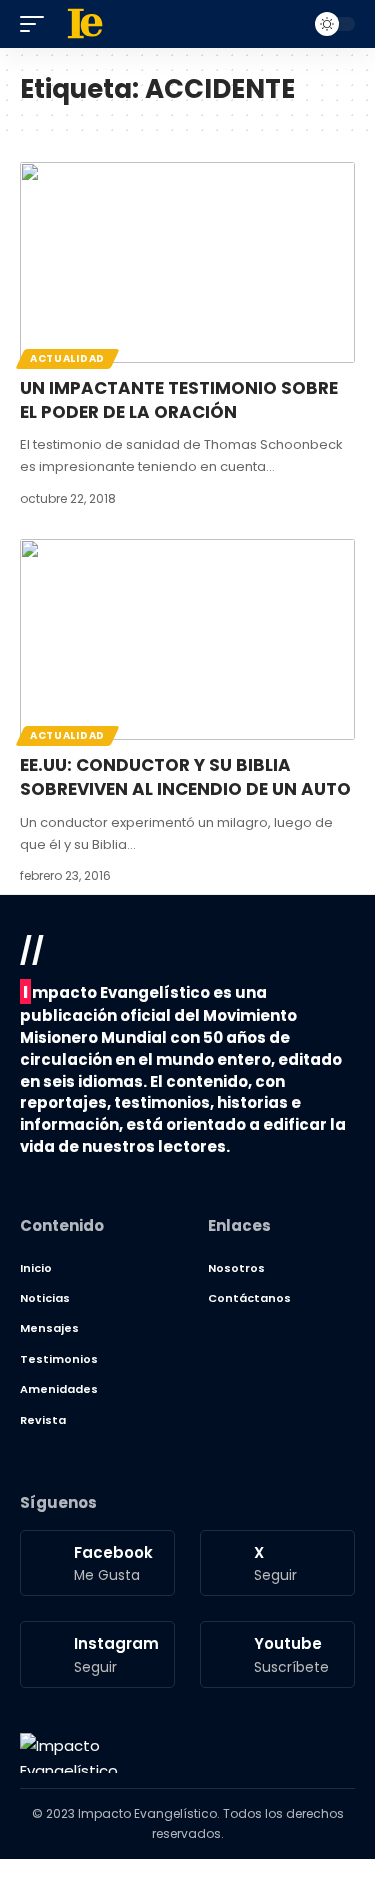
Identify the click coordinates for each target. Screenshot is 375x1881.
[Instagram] (97, 1654)
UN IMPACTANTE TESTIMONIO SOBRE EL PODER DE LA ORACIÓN (179, 400)
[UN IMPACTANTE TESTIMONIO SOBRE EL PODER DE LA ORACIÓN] (187, 262)
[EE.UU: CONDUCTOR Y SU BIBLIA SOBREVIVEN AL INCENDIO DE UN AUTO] (187, 639)
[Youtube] (277, 1654)
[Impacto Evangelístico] (69, 1753)
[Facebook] (97, 1563)
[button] (37, 24)
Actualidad (67, 358)
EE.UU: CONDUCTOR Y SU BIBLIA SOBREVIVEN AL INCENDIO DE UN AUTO (185, 777)
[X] (277, 1563)
